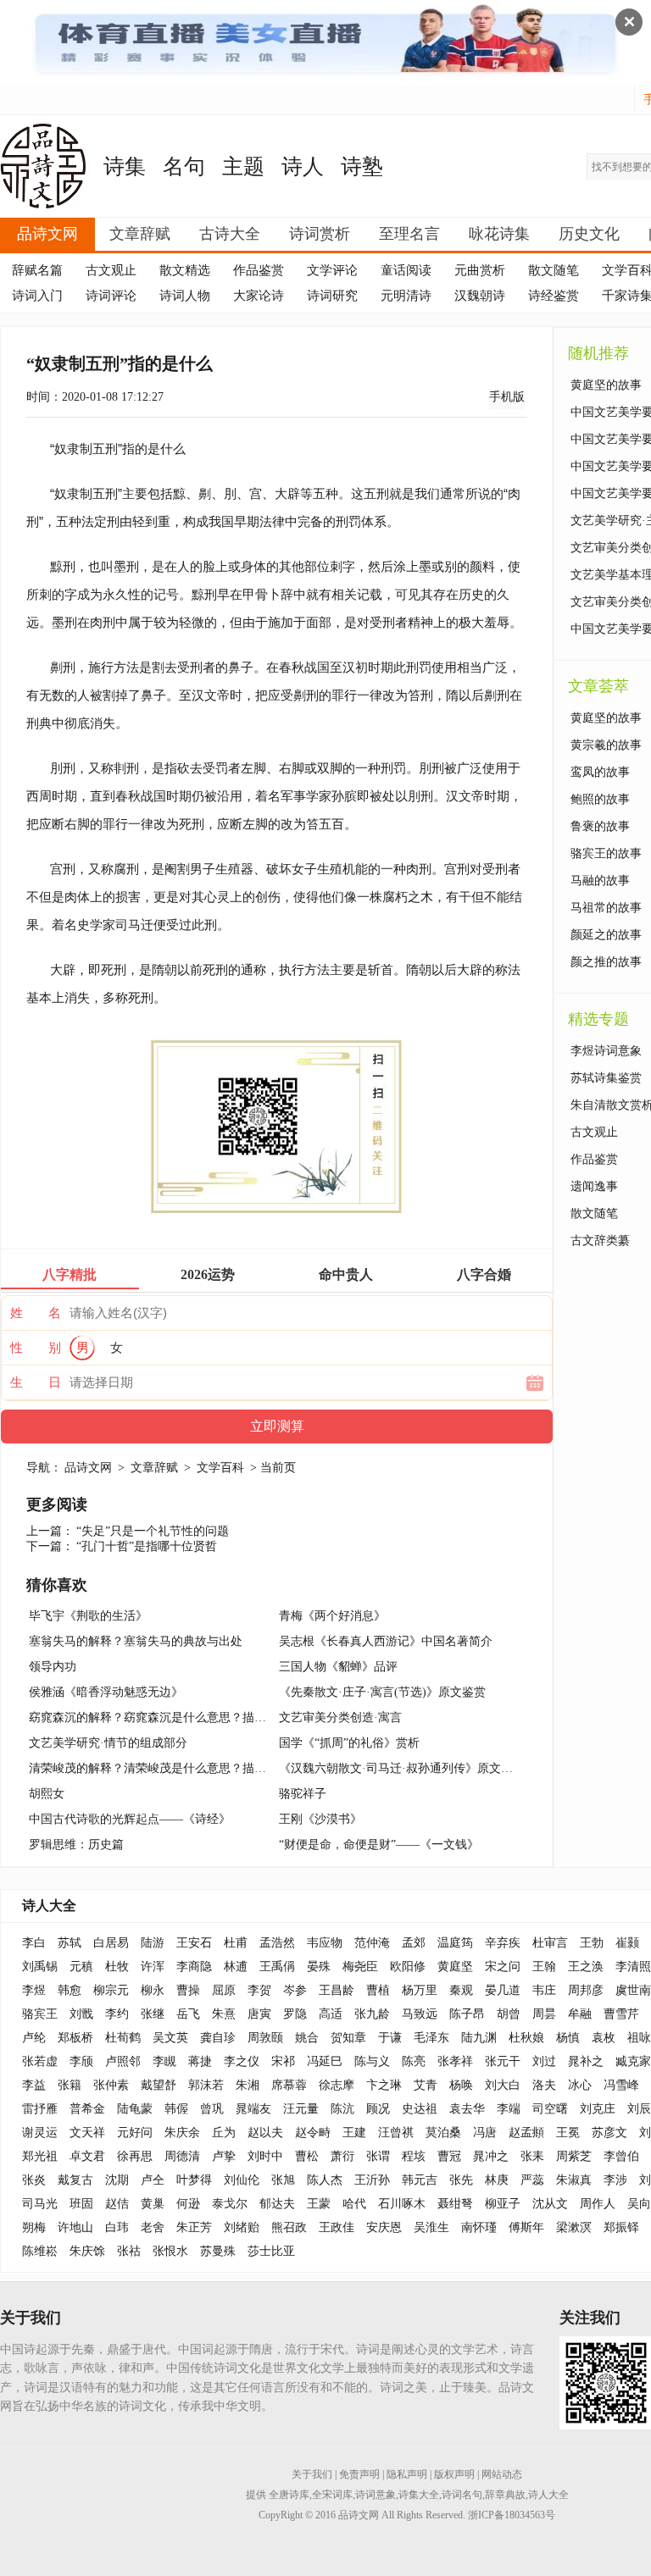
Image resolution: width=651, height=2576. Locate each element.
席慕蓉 (289, 2085)
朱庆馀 (87, 2251)
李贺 (259, 1990)
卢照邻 (123, 2061)
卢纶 (34, 2038)
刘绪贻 (242, 2227)
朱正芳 (194, 2227)
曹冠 (449, 2156)
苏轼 (70, 1943)
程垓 (414, 2156)
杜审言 (550, 1943)
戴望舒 (159, 2085)
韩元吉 (420, 2180)
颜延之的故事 (606, 935)
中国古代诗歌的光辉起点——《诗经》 (130, 1819)
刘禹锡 (40, 1967)
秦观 (461, 1990)
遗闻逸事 (594, 1186)
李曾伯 (621, 2156)
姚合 (307, 2038)
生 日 (36, 1382)
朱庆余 (182, 2133)
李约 (117, 2014)
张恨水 (170, 2251)
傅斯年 (526, 2227)
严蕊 (532, 2180)
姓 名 (36, 1313)
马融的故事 (600, 881)
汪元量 (301, 2109)
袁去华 (467, 2109)
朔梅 (34, 2227)
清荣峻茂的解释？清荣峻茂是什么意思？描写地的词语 (171, 1768)
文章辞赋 (140, 234)
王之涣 (586, 1967)
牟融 (580, 2014)
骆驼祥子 (303, 1794)
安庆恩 (384, 2227)
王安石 (194, 1943)
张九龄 (372, 2014)
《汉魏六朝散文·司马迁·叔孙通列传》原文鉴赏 (402, 1768)
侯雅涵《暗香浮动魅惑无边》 (106, 1692)
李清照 (633, 1967)
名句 (184, 166)
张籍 (70, 2085)
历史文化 (589, 234)
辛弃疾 (503, 1943)
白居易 (111, 1943)
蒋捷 (200, 2061)
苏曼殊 (218, 2251)
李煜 (34, 1990)
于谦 (390, 2038)
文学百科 (220, 1468)
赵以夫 (265, 2133)
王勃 (592, 1943)
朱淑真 (574, 2180)
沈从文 (550, 2204)
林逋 (236, 1967)
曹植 (378, 1990)
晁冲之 (491, 2156)
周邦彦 (586, 1990)
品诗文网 (47, 234)
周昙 (544, 2014)
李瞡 (164, 2061)
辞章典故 (505, 2495)
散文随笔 (554, 270)
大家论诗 (259, 296)
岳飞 (188, 2014)
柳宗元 (111, 1990)
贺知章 (348, 2038)
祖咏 (639, 2038)
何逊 (188, 2204)
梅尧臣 (360, 1967)
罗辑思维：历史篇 (76, 1845)
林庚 (497, 2180)
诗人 (303, 166)
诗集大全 (419, 2495)
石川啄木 (402, 2204)
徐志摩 (337, 2085)
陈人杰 (325, 2180)
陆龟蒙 (135, 2109)
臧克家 (633, 2061)
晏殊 (319, 1967)
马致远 (420, 2014)
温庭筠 (455, 1943)
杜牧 (117, 1967)
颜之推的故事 (606, 962)
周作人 (598, 2204)
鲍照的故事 (600, 799)
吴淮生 (431, 2227)
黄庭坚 (455, 1967)
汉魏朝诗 (480, 296)
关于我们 (312, 2474)
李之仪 (242, 2061)
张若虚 (40, 2061)
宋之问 (503, 1967)
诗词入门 (37, 296)
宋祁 (283, 2061)
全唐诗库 (289, 2495)
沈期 (117, 2180)
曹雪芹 (621, 2014)
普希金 (87, 2109)
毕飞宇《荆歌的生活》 (88, 1616)
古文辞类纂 (600, 1241)
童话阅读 (406, 270)
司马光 (40, 2204)
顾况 (378, 2109)
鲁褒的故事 (600, 826)
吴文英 (170, 2038)
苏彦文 (609, 2133)
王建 (354, 2133)
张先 (461, 2180)
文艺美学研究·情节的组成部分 (108, 1743)
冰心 (580, 2085)
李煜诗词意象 (606, 1051)
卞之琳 (384, 2085)
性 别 (36, 1348)
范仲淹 (372, 1943)
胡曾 (509, 2014)
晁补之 (586, 2061)
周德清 (182, 2156)
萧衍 (342, 2156)
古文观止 (111, 270)
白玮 (117, 2227)
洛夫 (544, 2085)
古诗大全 (230, 234)
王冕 (568, 2133)
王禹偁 (277, 1967)
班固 (81, 2204)
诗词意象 (376, 2495)
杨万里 (420, 1990)
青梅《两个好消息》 (332, 1616)
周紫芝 (574, 2156)
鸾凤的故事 (600, 772)
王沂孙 (372, 2180)
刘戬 (81, 2014)
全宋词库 (332, 2495)
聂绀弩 (455, 2204)
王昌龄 (337, 1990)
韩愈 (70, 1990)
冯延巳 (325, 2061)
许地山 (75, 2227)
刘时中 (265, 2156)
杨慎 (568, 2038)
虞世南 (633, 1990)
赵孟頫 (526, 2133)
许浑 (153, 1967)
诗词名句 (462, 2495)
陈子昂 (467, 2014)
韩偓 (176, 2109)
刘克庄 (598, 2109)
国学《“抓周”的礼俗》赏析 (349, 1743)
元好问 (135, 2133)
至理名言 (409, 234)
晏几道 (503, 1990)
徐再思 (135, 2156)
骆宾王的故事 (606, 853)
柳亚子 (503, 2204)
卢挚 (224, 2156)
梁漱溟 (574, 2227)
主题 (243, 166)
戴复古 (75, 2180)
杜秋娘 (526, 2038)
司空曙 (550, 2109)
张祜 (129, 2251)
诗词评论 (111, 296)
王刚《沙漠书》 (320, 1819)
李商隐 (194, 1967)
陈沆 (342, 2109)
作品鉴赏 (259, 270)
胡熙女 (47, 1794)
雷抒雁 (40, 2109)
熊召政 (289, 2227)
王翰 (544, 1967)
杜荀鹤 (123, 2038)
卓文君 (87, 2156)
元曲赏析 (480, 270)
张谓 (378, 2156)
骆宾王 (40, 2014)
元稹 (81, 1967)
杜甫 (236, 1943)
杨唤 (461, 2085)
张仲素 (111, 2085)
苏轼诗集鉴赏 (606, 1078)
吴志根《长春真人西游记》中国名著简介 (386, 1641)
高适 (331, 2014)
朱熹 (224, 2014)
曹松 (307, 2156)
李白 (34, 1943)
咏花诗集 (499, 234)
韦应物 (325, 1943)
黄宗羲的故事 (606, 745)
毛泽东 (431, 2038)
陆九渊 (479, 2038)
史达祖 (420, 2109)
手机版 (507, 397)
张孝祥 (455, 2061)
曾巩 (212, 2109)
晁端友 (253, 2109)
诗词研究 (332, 296)
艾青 (426, 2085)
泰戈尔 (230, 2204)
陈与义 (372, 2061)
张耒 (532, 2156)
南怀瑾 (479, 2227)
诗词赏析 (320, 234)
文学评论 (332, 270)
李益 (34, 2085)
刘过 (544, 2061)
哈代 (354, 2204)
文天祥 (87, 2133)
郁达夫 (277, 2204)
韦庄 (544, 1990)
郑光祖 (40, 2156)
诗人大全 (49, 1906)
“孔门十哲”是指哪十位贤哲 (147, 1546)
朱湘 (248, 2085)
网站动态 (502, 2474)
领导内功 (53, 1667)
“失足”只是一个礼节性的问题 (153, 1531)
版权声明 (454, 2474)
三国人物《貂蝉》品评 (338, 1667)
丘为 (224, 2133)
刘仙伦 (242, 2180)
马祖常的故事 (606, 908)
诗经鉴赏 (554, 296)
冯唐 (485, 2133)
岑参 (295, 1990)
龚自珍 (218, 2038)
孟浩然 (277, 1943)
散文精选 (185, 270)
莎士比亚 (271, 2251)
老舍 (153, 2227)
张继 (153, 2014)
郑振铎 (621, 2227)
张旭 (283, 2180)
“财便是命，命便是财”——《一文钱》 (379, 1845)
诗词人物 (185, 296)
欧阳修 (408, 1967)
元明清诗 (406, 296)
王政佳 (337, 2227)
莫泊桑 (443, 2133)
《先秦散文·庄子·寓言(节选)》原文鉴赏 (382, 1692)
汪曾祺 (396, 2133)
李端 (509, 2109)
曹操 (188, 1990)
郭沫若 (206, 2085)
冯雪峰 (621, 2085)
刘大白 (503, 2085)
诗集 (125, 166)
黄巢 (153, 2204)
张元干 (503, 2061)
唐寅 (259, 2014)
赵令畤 (313, 2133)
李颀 (81, 2061)
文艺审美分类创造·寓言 (340, 1717)
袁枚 (604, 2038)
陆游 (153, 1943)
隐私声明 (407, 2474)
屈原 (224, 1990)
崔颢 (627, 1943)
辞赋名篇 (37, 270)
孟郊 (414, 1943)
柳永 (153, 1990)
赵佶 (117, 2204)
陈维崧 (40, 2251)
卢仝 (153, 2180)
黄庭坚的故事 (606, 385)
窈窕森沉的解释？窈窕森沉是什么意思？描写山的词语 (171, 1717)
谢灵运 (40, 2133)
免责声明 (359, 2474)
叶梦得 (194, 2180)
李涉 (615, 2180)
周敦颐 (265, 2038)
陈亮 (414, 2061)
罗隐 (295, 2014)
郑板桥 (75, 2038)
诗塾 (362, 166)
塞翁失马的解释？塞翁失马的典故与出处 (136, 1641)
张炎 (34, 2180)
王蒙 (319, 2204)
